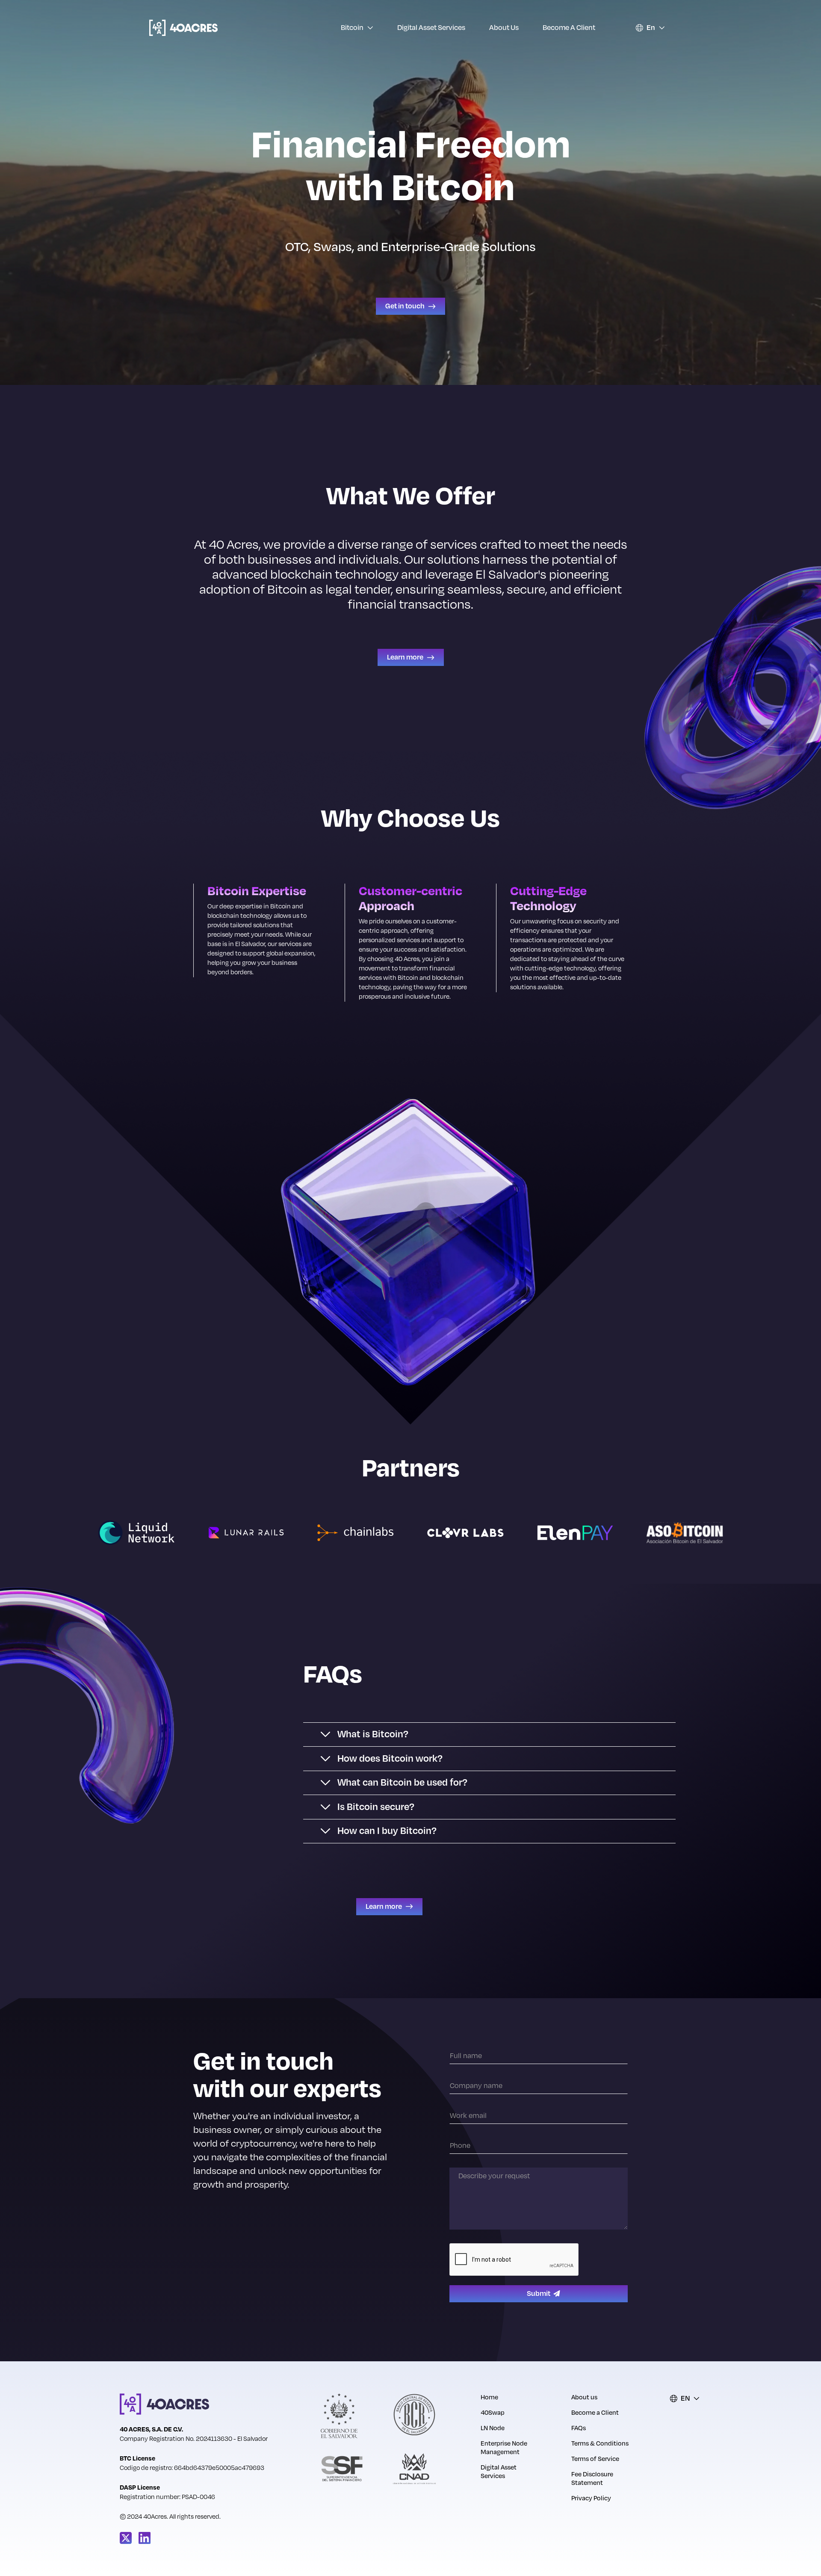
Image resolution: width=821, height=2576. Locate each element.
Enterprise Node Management (504, 2448)
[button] (357, 28)
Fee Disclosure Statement (592, 2479)
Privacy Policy (591, 2499)
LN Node (493, 2428)
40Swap (493, 2413)
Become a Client (569, 28)
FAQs (579, 2428)
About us (504, 28)
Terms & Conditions (600, 2444)
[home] (183, 28)
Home (489, 2398)
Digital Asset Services (431, 28)
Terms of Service (595, 2459)
